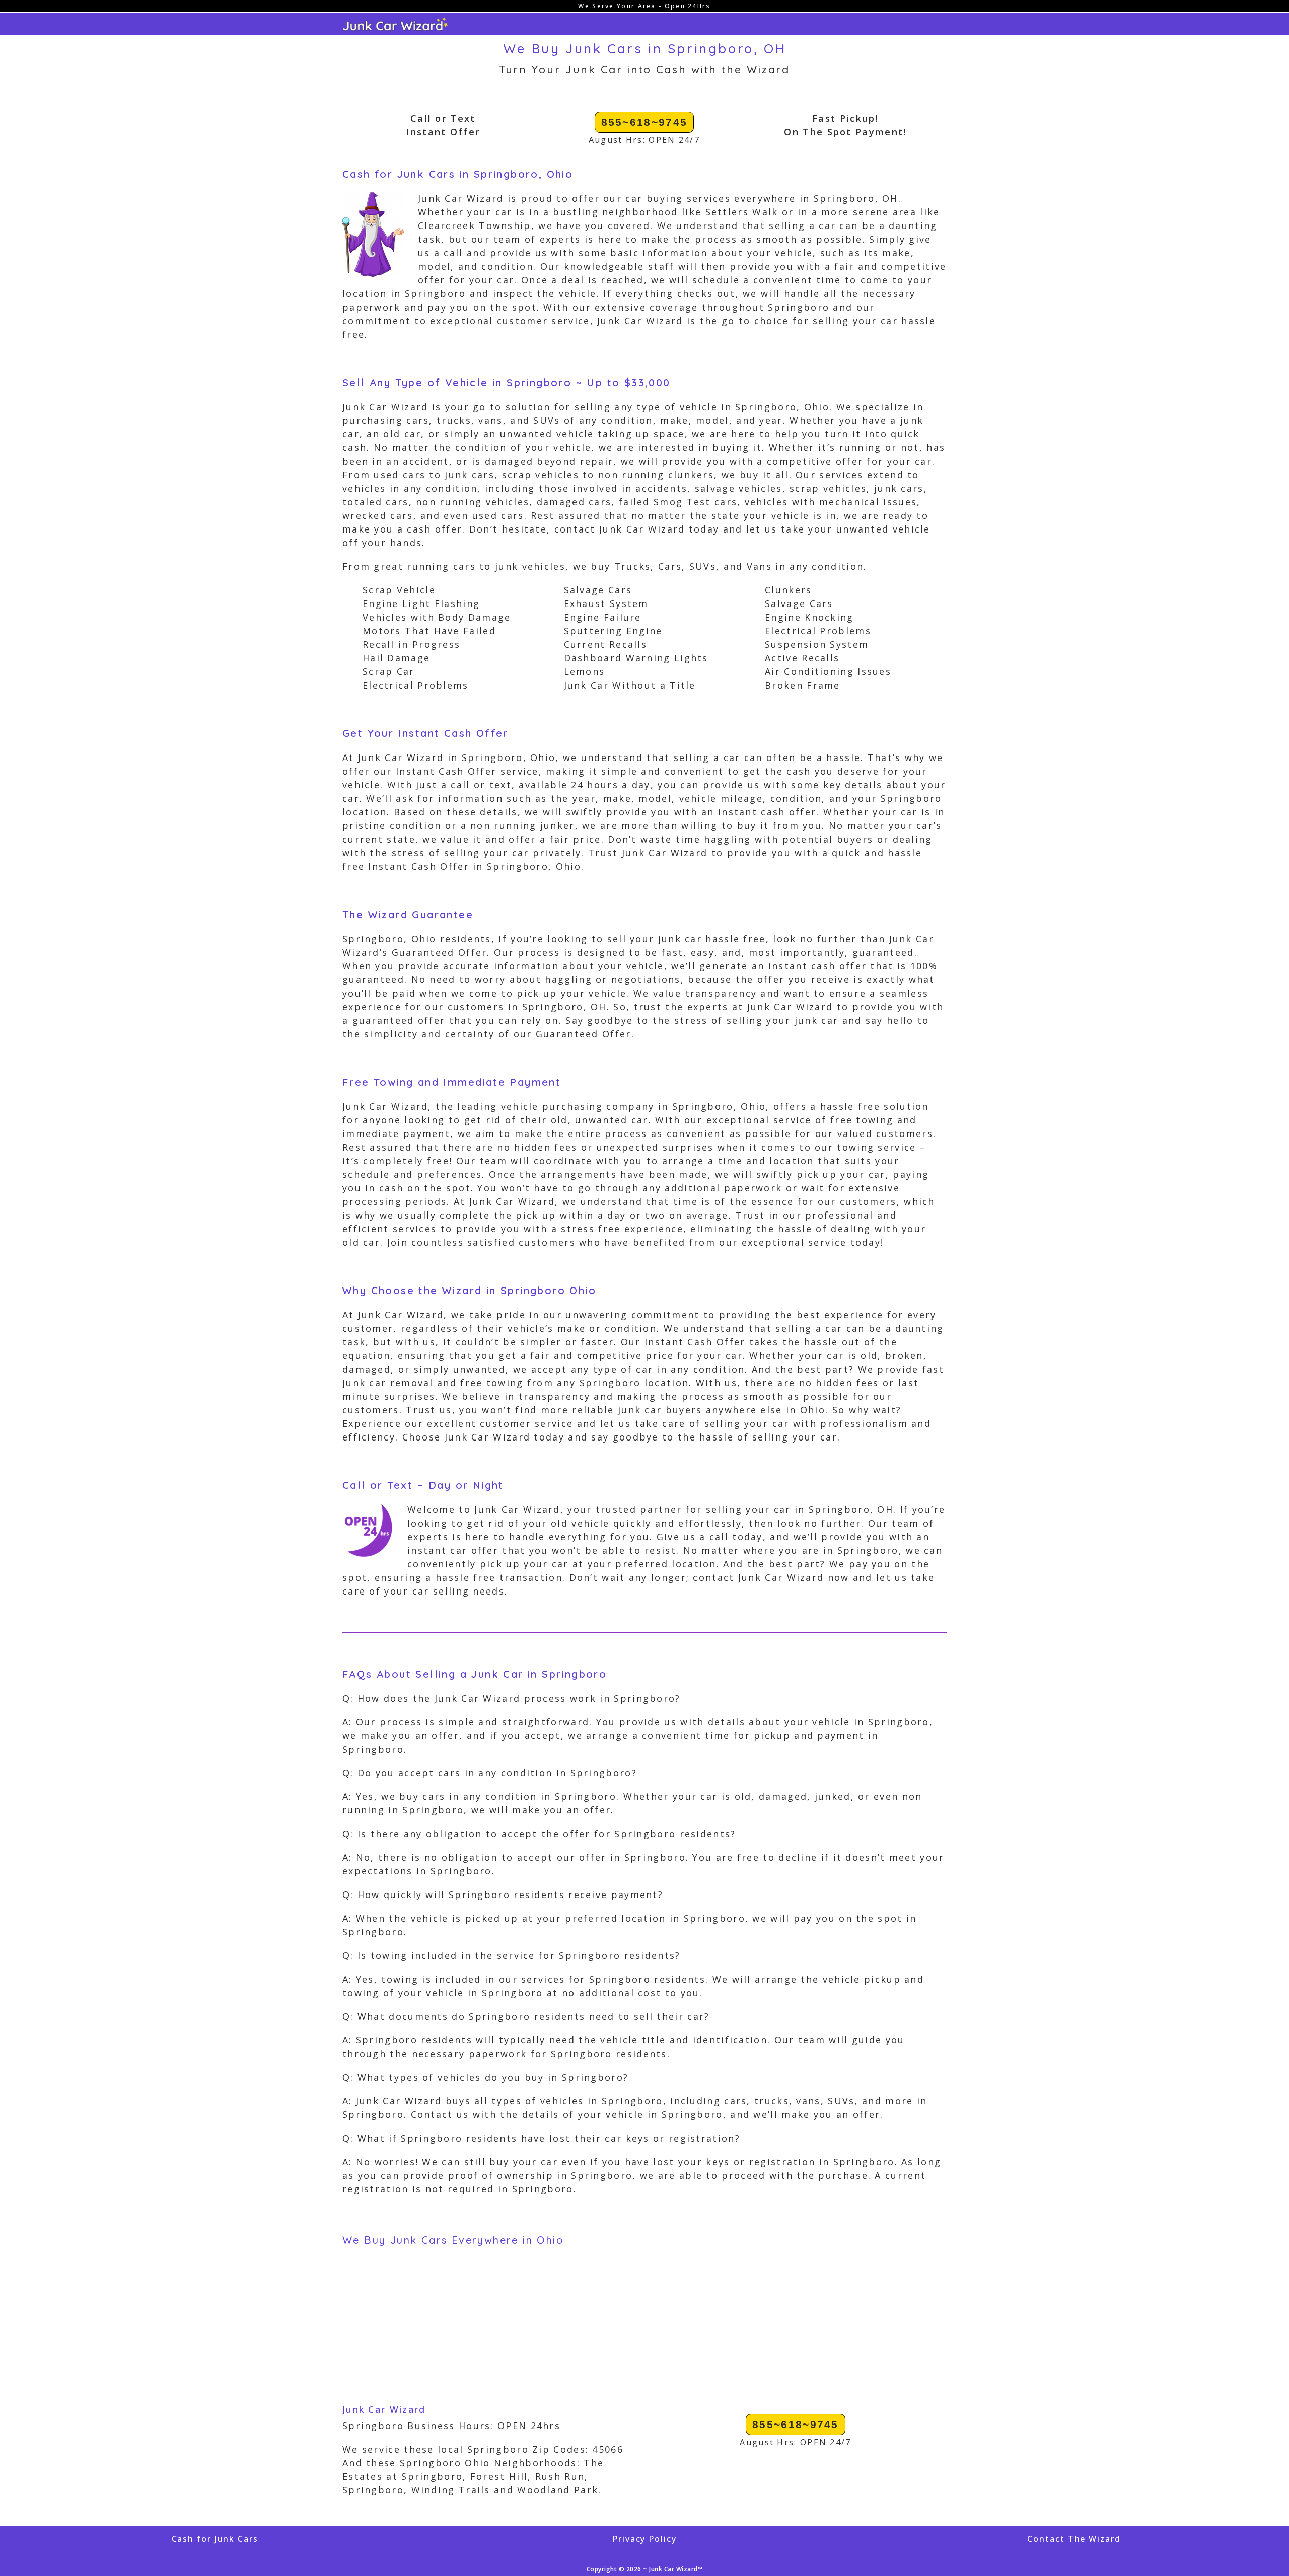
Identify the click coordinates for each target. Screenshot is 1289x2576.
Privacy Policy (644, 2539)
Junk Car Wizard (384, 2409)
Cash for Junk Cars (215, 2539)
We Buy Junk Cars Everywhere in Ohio (453, 2240)
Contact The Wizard (1074, 2539)
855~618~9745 (644, 122)
